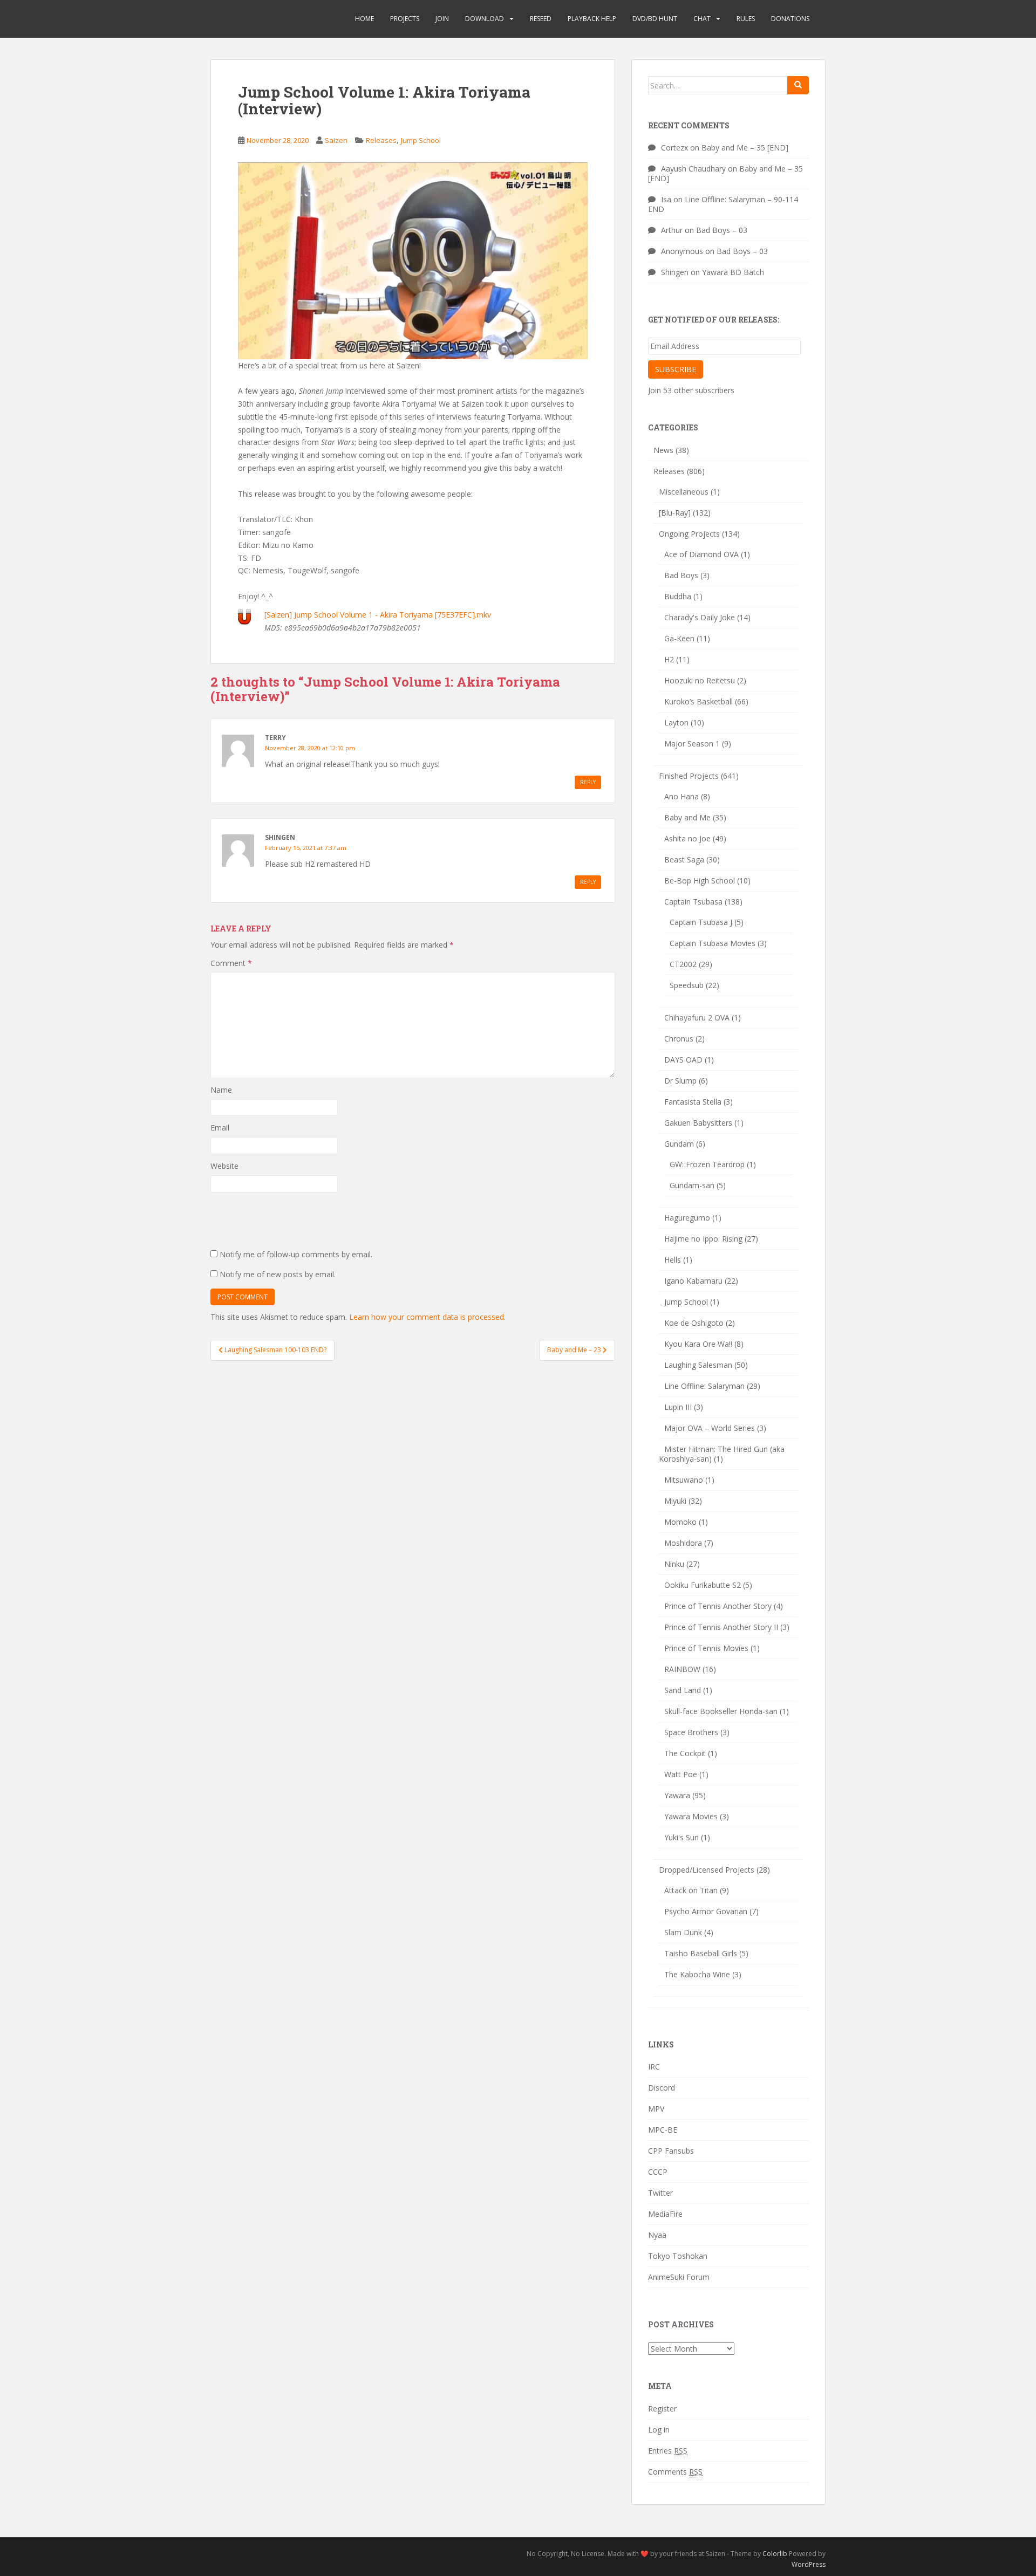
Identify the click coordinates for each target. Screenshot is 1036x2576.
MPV (656, 2109)
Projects (405, 19)
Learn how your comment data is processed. (427, 1317)
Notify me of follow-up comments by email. (296, 1254)
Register (662, 2409)
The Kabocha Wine (697, 1974)
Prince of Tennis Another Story (718, 1606)
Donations (790, 19)
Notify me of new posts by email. (278, 1274)
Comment (231, 963)
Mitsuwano (684, 1480)
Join (442, 19)
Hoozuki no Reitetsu (700, 680)
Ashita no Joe (687, 838)
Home (364, 19)
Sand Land (683, 1690)
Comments (675, 2472)
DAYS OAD (683, 1060)
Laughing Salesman (698, 1365)
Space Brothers (691, 1732)
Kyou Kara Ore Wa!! (698, 1344)
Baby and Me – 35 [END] (745, 148)
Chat (702, 19)
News (663, 450)
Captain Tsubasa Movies (713, 943)
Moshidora (683, 1543)
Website (224, 1166)
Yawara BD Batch (733, 272)
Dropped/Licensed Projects (707, 1870)
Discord (662, 2088)
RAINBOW (682, 1669)
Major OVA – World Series (710, 1428)
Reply (588, 782)
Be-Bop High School (700, 881)
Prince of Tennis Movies (706, 1648)
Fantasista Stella (693, 1102)
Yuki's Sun (681, 1837)
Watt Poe (681, 1774)
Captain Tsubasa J (701, 922)
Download (485, 19)
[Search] (798, 85)
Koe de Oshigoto (694, 1323)
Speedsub (687, 985)
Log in (659, 2430)
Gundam (679, 1144)
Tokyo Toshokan (678, 2256)
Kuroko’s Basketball (698, 701)
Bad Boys (681, 575)
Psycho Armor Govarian (706, 1911)
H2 (669, 659)
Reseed (541, 19)
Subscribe (676, 369)
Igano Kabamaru (693, 1281)
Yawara (677, 1795)
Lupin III (678, 1407)
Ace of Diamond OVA (701, 554)
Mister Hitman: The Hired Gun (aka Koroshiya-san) (722, 1454)
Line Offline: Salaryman (704, 1386)
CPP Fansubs (671, 2151)
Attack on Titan (691, 1890)
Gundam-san (692, 1185)
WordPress (809, 2564)
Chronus (679, 1039)
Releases (381, 140)
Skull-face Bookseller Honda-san (721, 1711)
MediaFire (665, 2214)
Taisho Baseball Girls (701, 1953)
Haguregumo (687, 1218)
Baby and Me (687, 817)
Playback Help (592, 19)
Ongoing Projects (689, 534)
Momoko (680, 1522)
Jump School (421, 140)
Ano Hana (681, 796)
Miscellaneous (684, 492)
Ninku (674, 1564)
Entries (668, 2451)
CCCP (658, 2172)
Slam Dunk (683, 1932)
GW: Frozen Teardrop (707, 1164)
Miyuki (675, 1501)
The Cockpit (685, 1753)
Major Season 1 (692, 744)
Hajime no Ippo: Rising (703, 1239)
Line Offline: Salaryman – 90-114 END (723, 204)
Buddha (678, 596)
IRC (654, 2067)
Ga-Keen (679, 638)
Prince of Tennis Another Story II (721, 1627)
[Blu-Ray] (675, 513)
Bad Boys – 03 (722, 230)
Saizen (336, 140)
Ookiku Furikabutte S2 (703, 1585)
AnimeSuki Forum (679, 2277)
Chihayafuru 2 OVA (697, 1018)
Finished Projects (689, 776)
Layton (676, 722)
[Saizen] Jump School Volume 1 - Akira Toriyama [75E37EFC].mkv (378, 615)
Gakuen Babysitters (698, 1123)
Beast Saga (684, 859)
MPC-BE (663, 2130)
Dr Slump (680, 1081)
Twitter (660, 2193)
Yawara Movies (691, 1816)
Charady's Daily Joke (700, 617)
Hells (673, 1260)
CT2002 (683, 964)
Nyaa (657, 2235)
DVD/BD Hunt (655, 19)
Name (221, 1090)
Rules (746, 19)
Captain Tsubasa (693, 902)
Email (220, 1128)
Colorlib (775, 2554)
